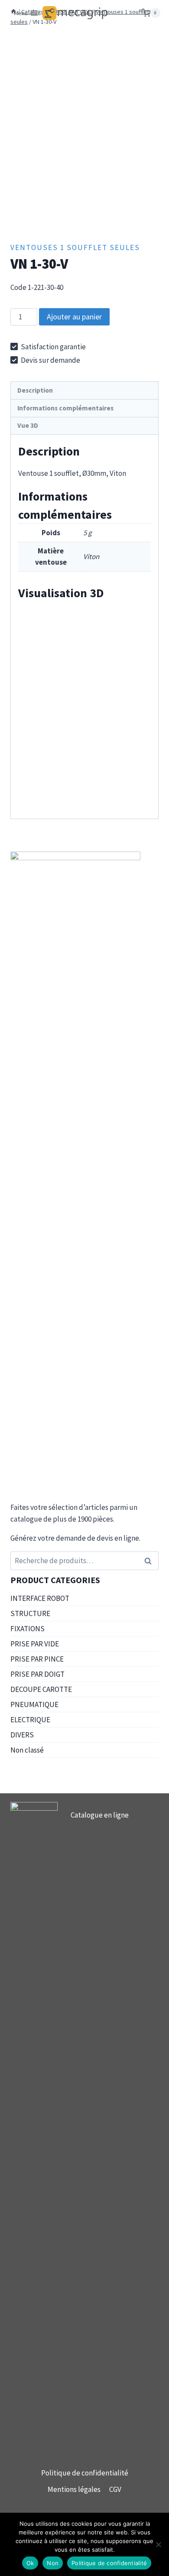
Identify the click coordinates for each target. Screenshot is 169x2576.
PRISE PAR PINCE (37, 1659)
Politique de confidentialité (85, 2473)
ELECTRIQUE (30, 1720)
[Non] (158, 2544)
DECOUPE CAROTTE (41, 1689)
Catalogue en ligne (100, 1815)
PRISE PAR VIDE (35, 1644)
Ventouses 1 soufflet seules (75, 247)
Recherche (150, 1561)
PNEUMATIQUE (34, 1704)
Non (53, 2563)
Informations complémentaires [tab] (65, 408)
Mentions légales (74, 2489)
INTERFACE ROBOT (40, 1598)
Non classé (27, 1750)
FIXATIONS (28, 1629)
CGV (115, 2489)
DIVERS (22, 1735)
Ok (30, 2563)
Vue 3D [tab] (28, 425)
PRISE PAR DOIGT (37, 1674)
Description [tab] (35, 390)
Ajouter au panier (74, 317)
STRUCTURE (30, 1613)
